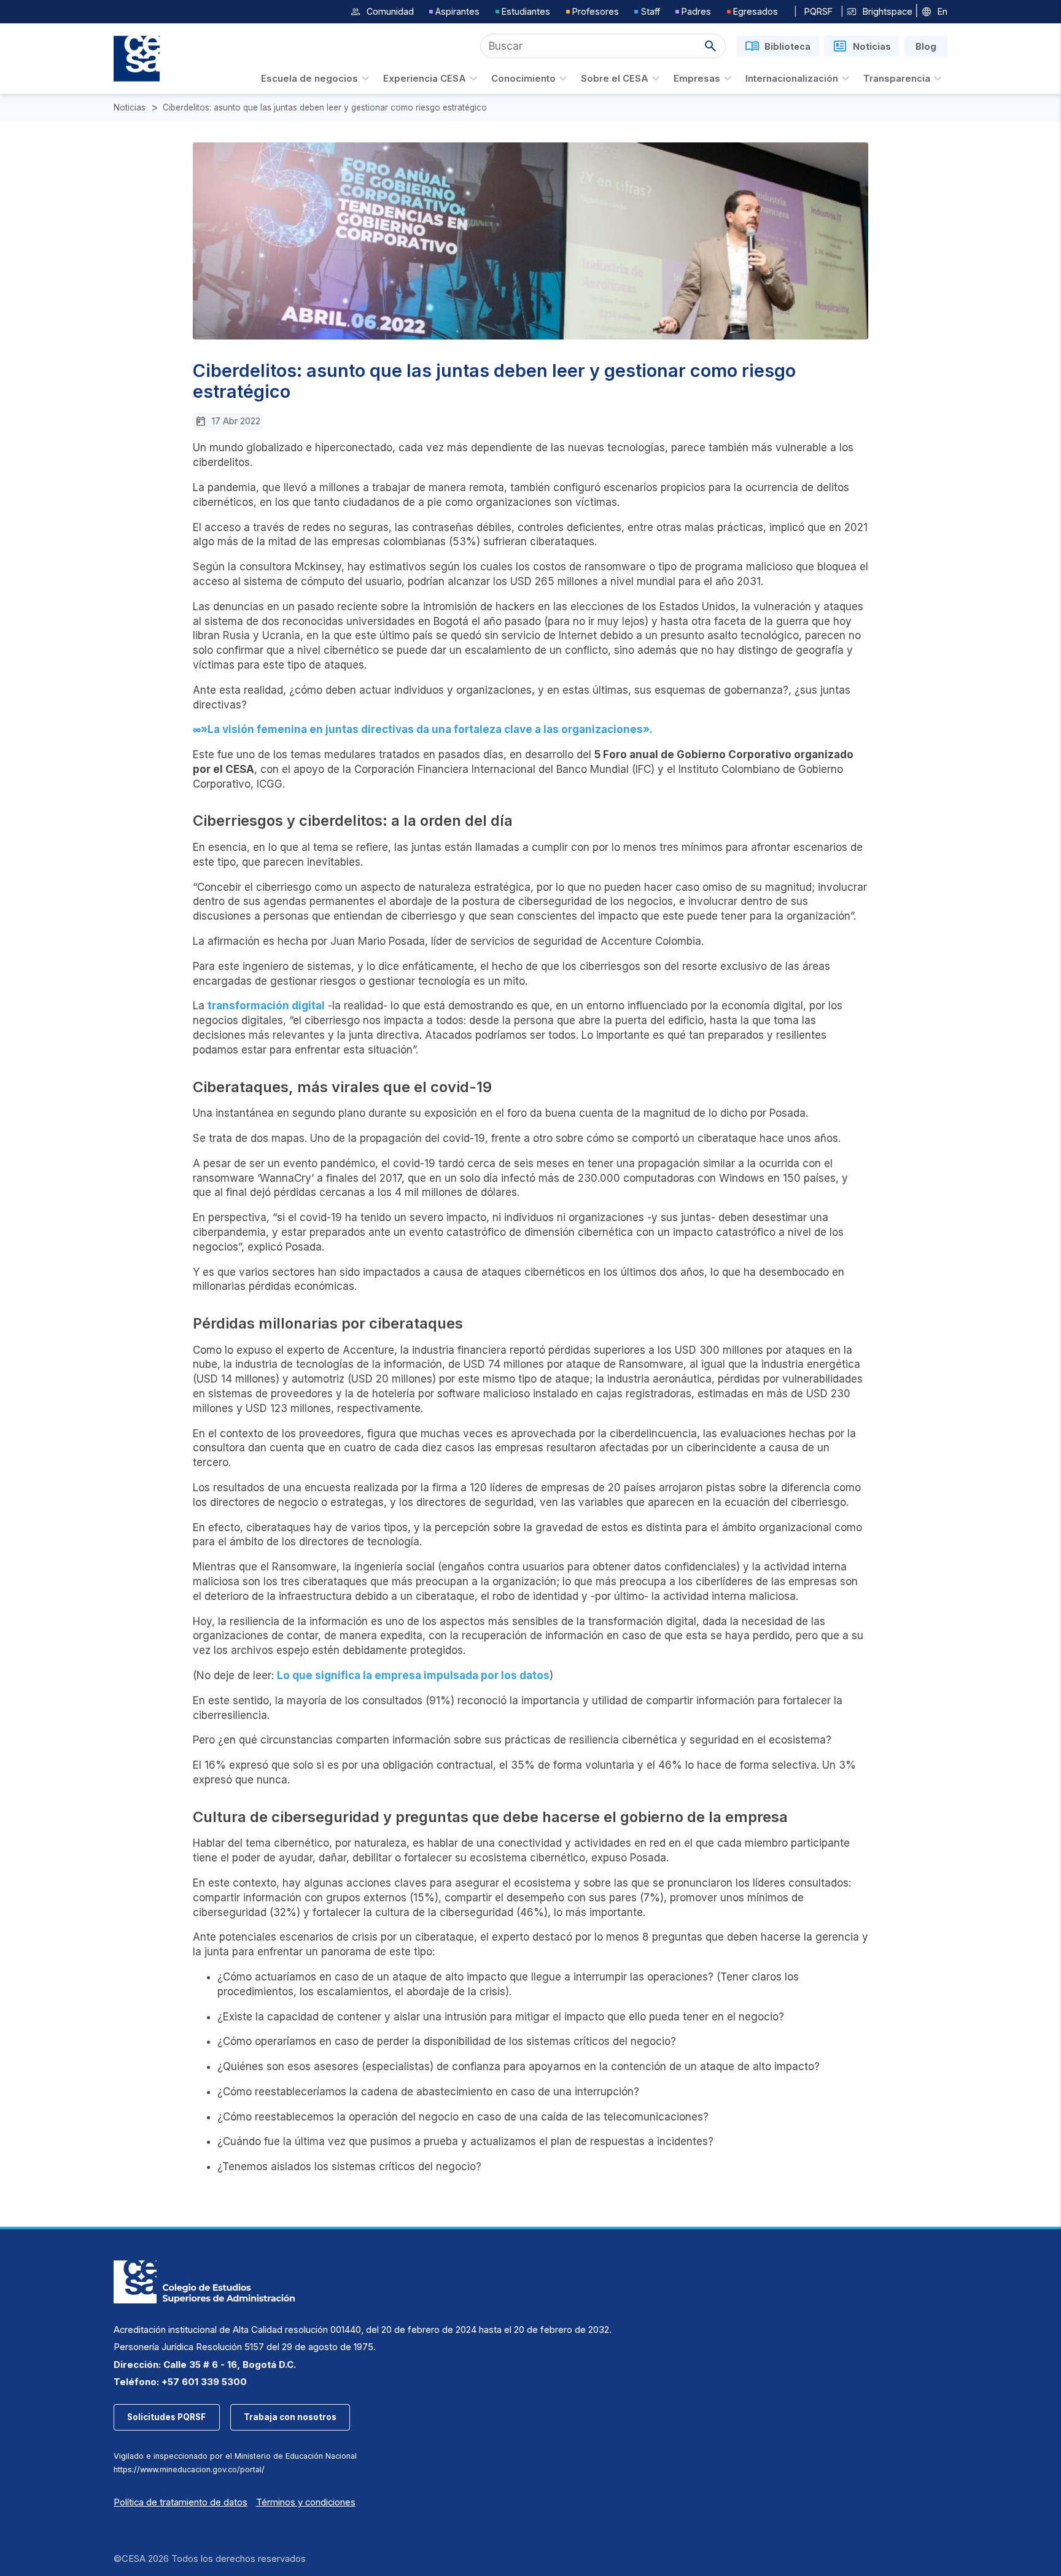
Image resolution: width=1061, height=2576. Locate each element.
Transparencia (897, 79)
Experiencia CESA (425, 79)
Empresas (697, 79)
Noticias (130, 108)
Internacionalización (792, 79)
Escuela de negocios (309, 79)
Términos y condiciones (306, 2502)
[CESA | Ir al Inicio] (137, 59)
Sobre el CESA (615, 79)
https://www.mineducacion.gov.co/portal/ (189, 2469)
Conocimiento (523, 79)
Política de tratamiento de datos (181, 2502)
